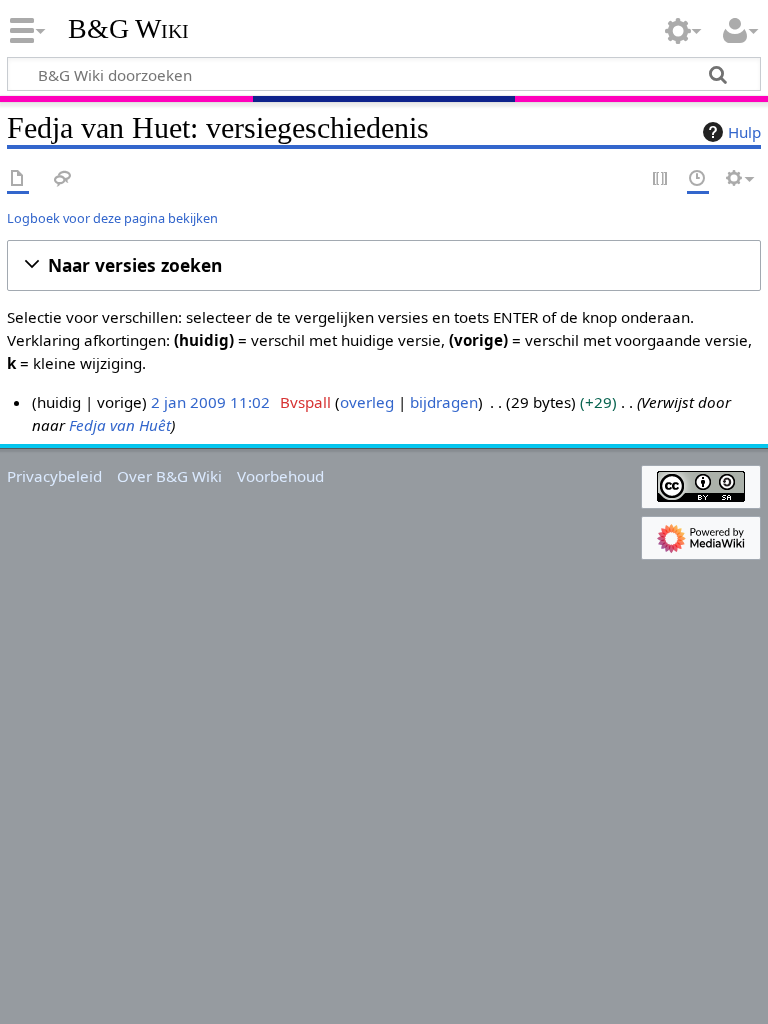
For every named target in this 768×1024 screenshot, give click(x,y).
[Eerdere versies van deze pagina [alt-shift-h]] (698, 179)
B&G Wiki (128, 29)
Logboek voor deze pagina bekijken (112, 218)
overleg (367, 402)
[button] (384, 265)
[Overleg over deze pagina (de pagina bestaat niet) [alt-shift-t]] (63, 179)
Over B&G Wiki (169, 476)
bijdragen (444, 402)
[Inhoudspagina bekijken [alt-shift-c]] (18, 179)
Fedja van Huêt (120, 425)
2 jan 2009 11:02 (210, 402)
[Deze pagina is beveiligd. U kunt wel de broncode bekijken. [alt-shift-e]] (661, 179)
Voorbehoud (280, 476)
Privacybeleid (54, 476)
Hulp (744, 132)
